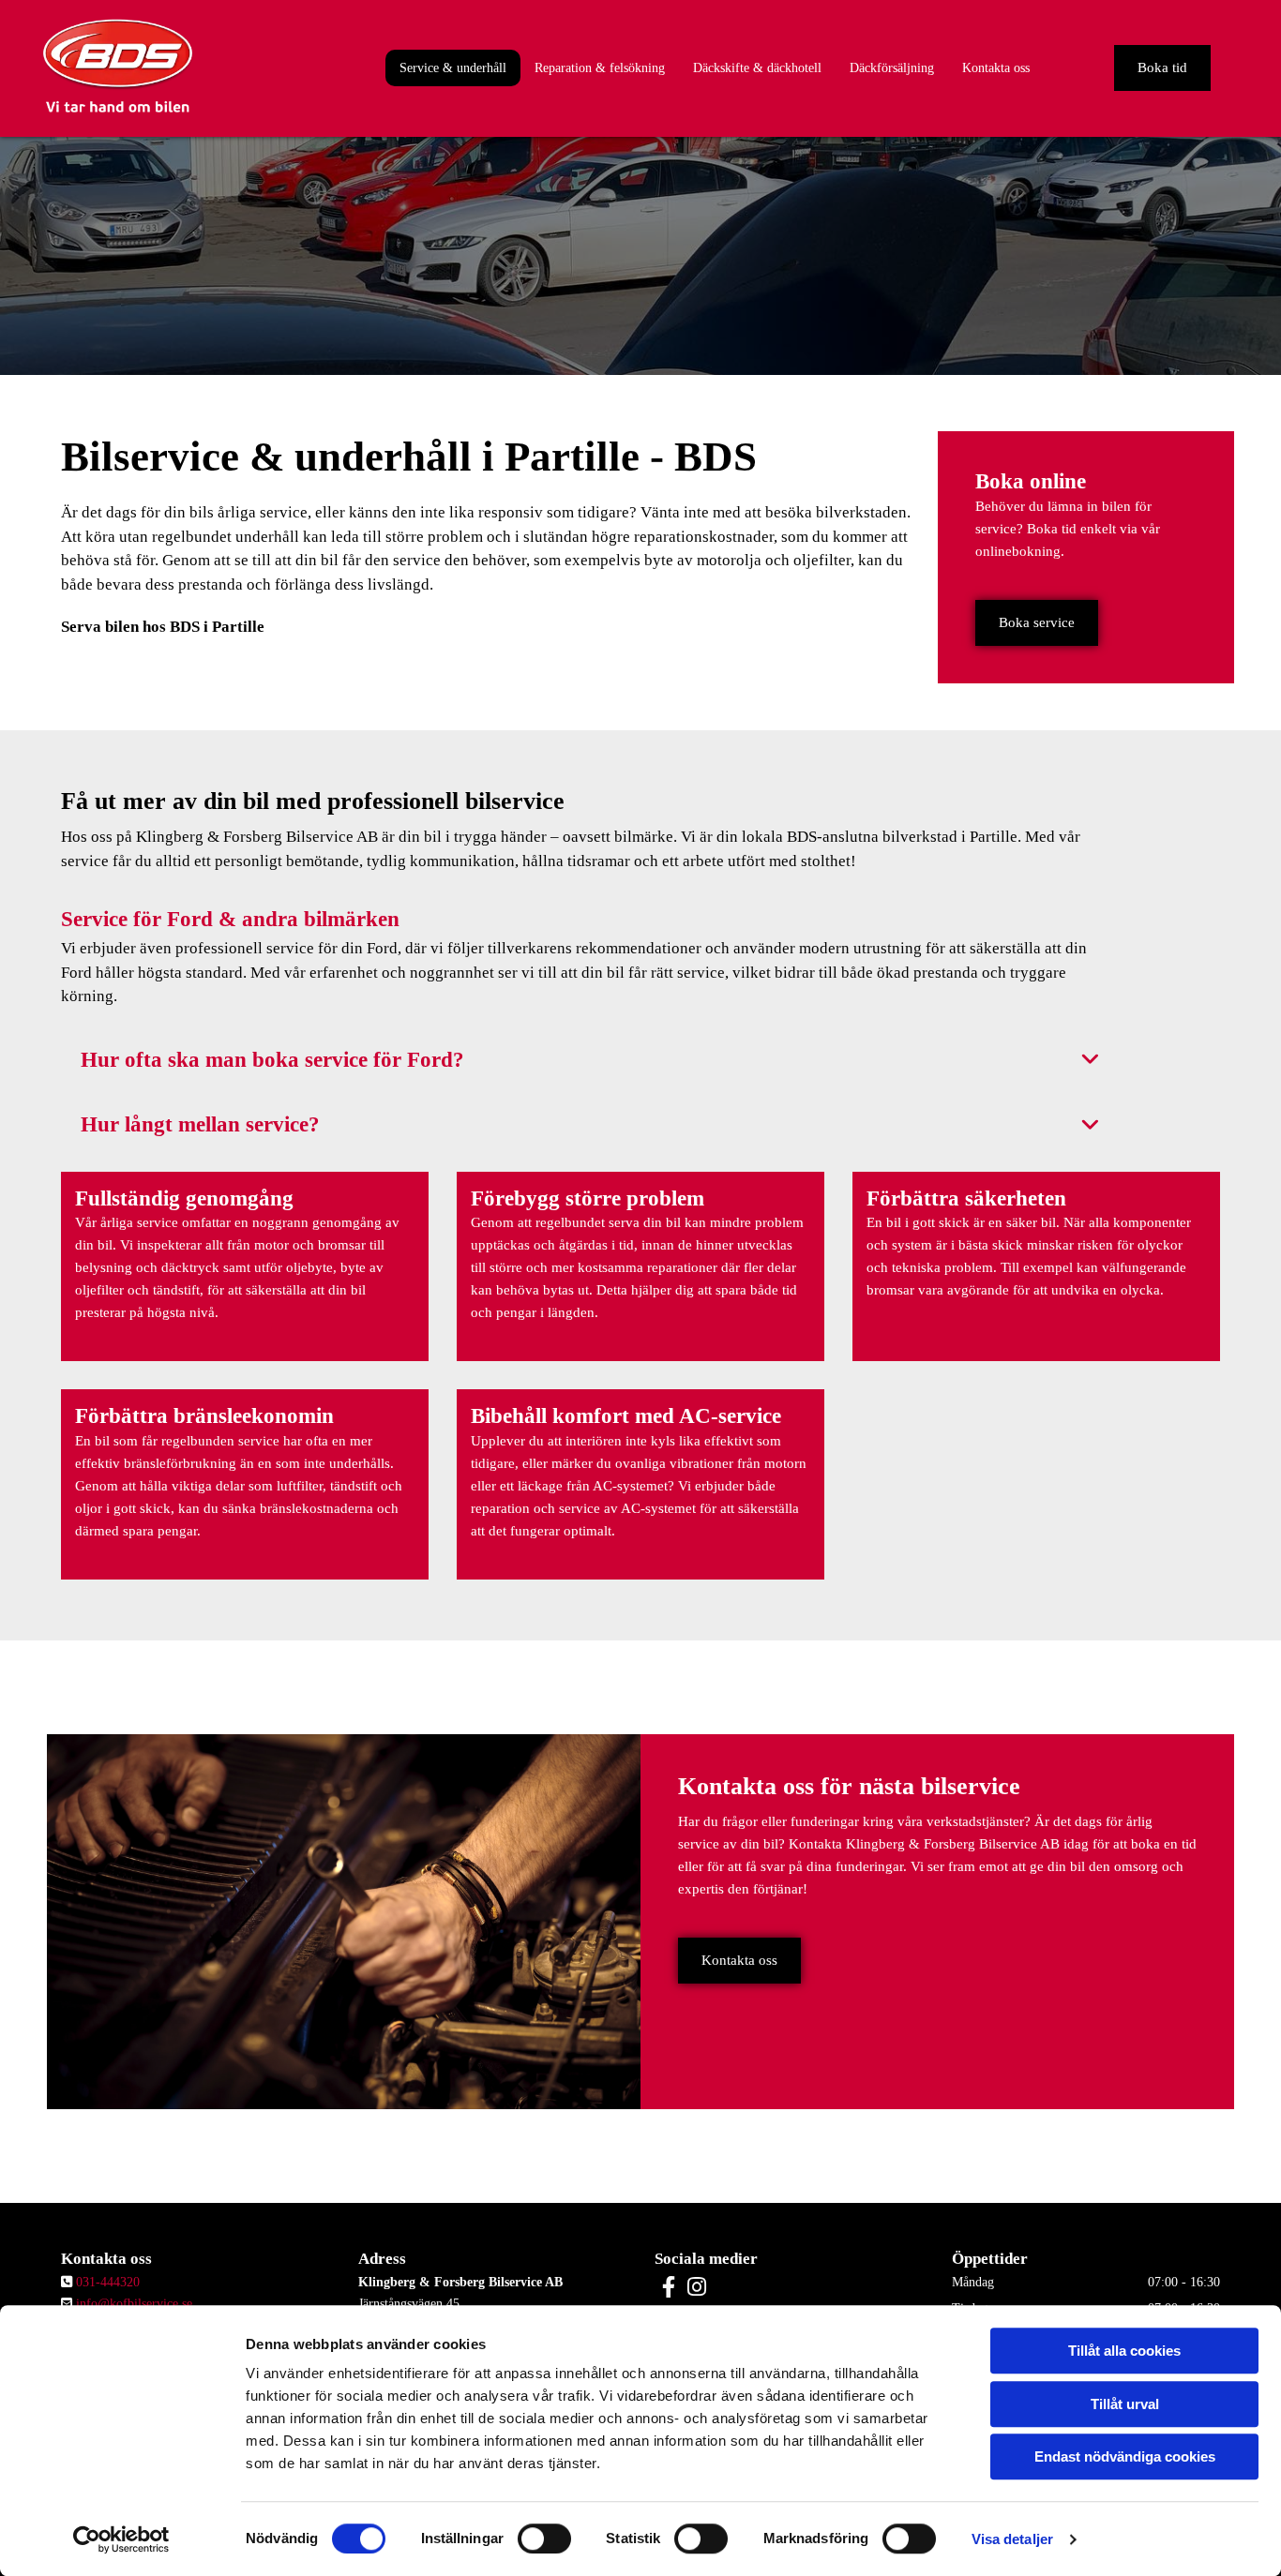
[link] (1090, 1060)
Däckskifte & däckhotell (757, 68)
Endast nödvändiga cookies (1125, 2456)
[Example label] (697, 2286)
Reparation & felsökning (600, 68)
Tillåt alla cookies (1124, 2351)
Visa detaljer (1012, 2539)
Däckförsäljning (892, 68)
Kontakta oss (996, 68)
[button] (1162, 68)
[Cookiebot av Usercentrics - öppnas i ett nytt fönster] (121, 2539)
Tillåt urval (1125, 2404)
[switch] (544, 2539)
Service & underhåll (453, 68)
